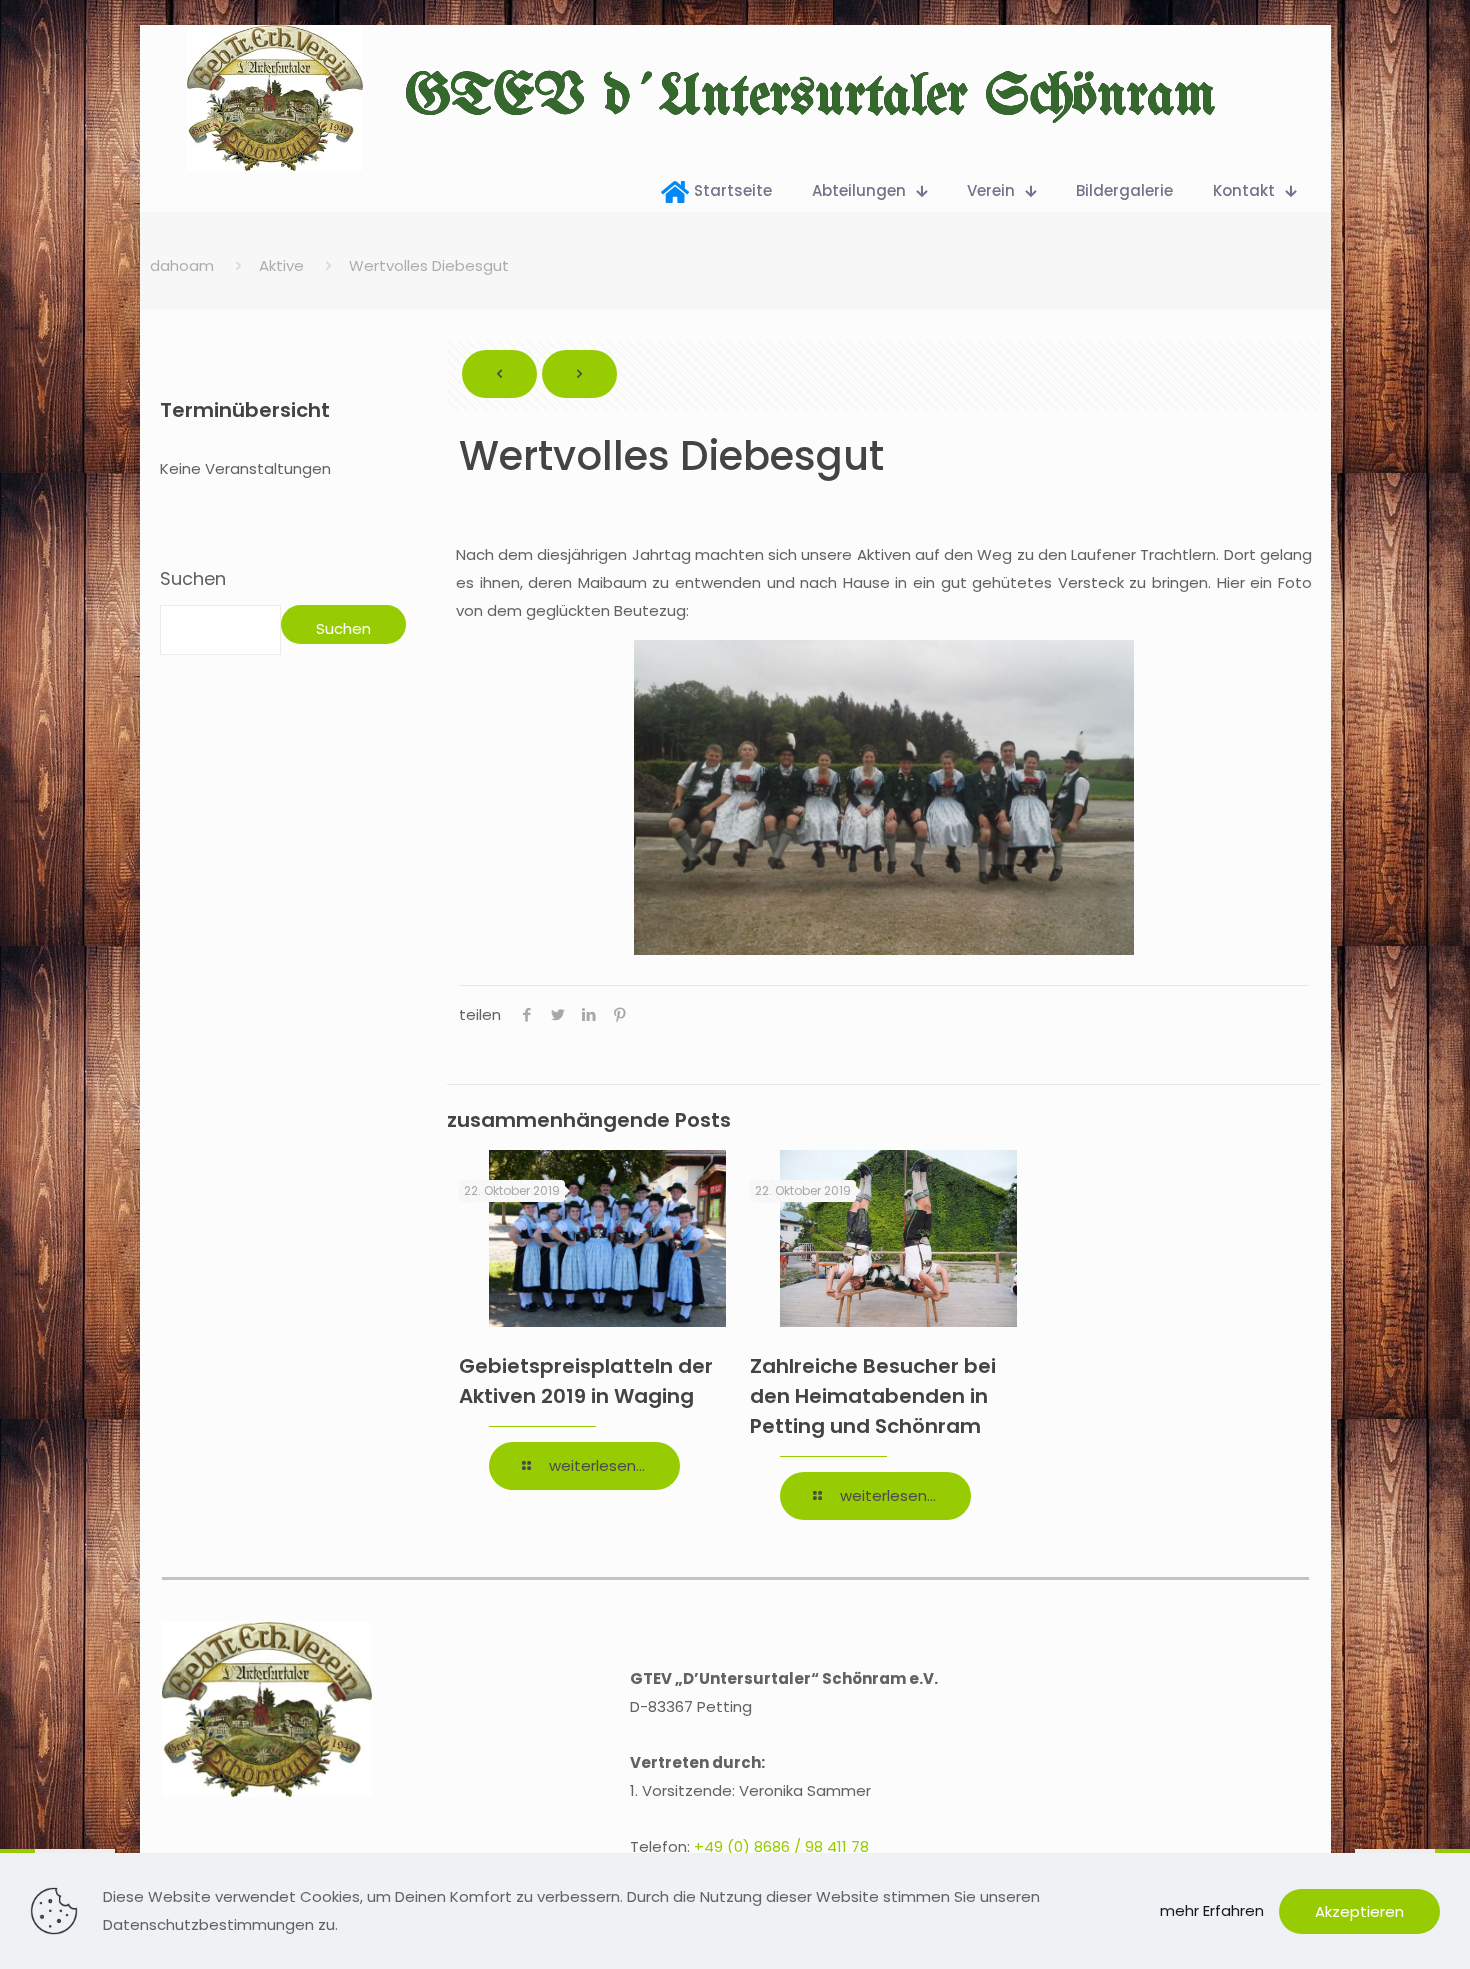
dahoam (182, 265)
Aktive (281, 265)
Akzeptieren (1359, 1911)
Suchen (193, 579)
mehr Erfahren (1212, 1910)
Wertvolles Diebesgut (429, 265)
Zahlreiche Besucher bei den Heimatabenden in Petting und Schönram (873, 1396)
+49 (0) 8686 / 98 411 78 (781, 1846)
